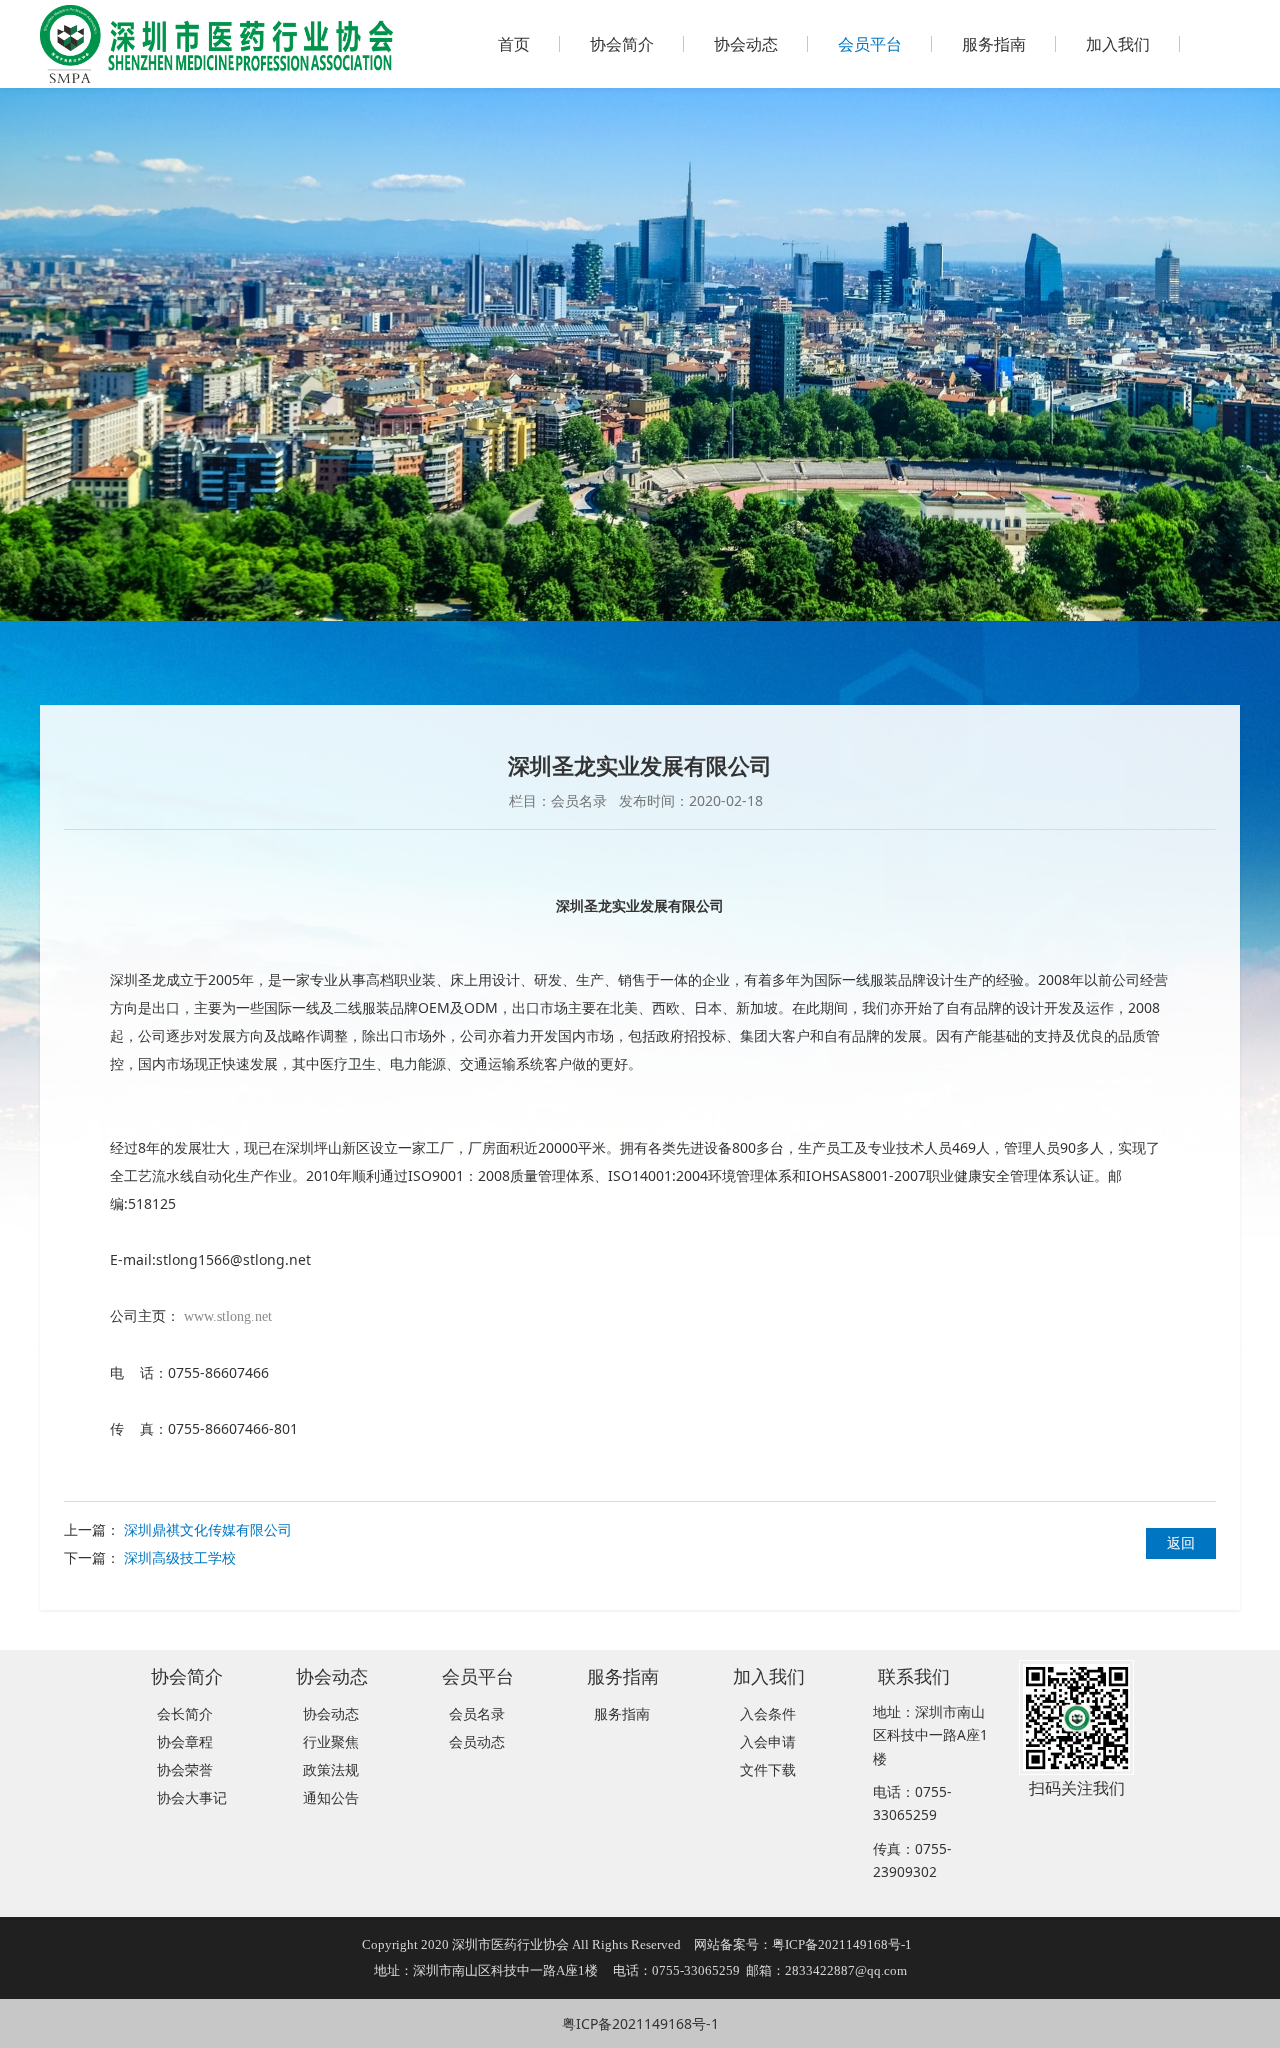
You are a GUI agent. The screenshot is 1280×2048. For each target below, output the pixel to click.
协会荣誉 (185, 1769)
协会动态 (746, 44)
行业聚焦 (331, 1741)
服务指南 (994, 44)
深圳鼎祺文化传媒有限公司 (208, 1529)
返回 (1181, 1542)
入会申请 (768, 1741)
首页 (514, 44)
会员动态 (477, 1741)
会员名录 (477, 1713)
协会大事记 (192, 1797)
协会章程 (185, 1741)
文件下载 (768, 1769)
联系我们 (914, 1675)
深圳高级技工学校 (180, 1557)
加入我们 (1118, 44)
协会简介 (622, 44)
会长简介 (185, 1713)
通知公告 (331, 1797)
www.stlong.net (228, 1316)
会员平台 (870, 44)
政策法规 (331, 1769)
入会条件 (768, 1713)
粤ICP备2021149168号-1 (640, 2023)
